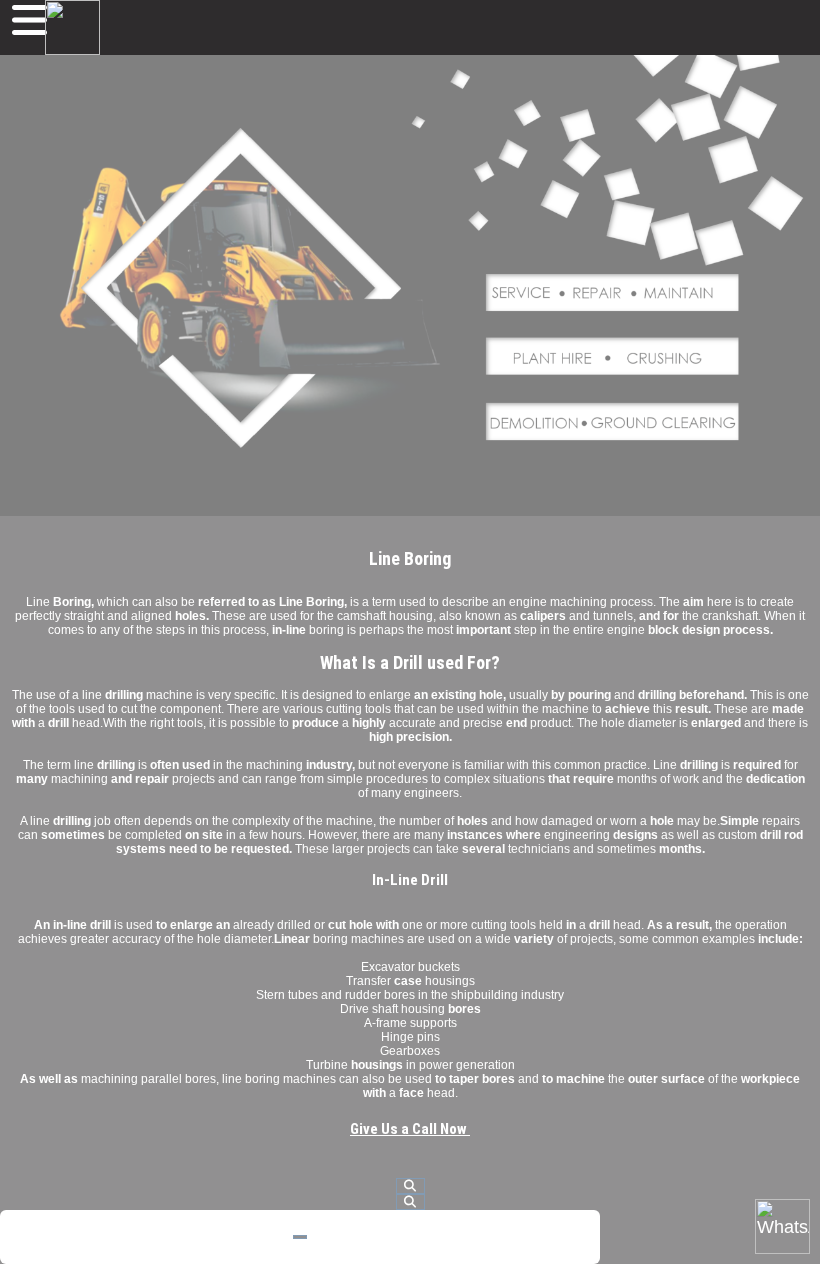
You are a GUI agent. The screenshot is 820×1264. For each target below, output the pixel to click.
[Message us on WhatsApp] (782, 1226)
